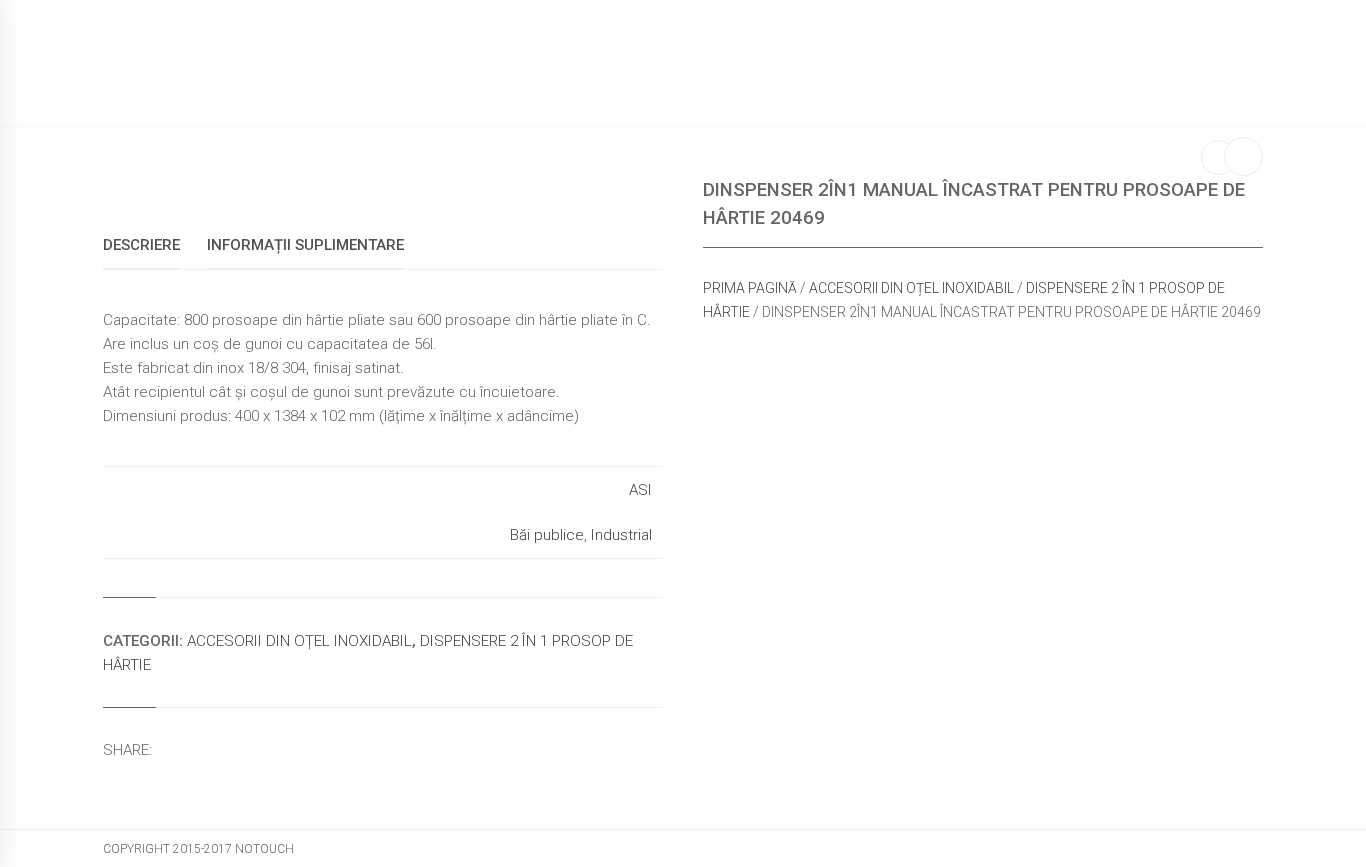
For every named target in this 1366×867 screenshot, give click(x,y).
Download (983, 85)
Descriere (141, 245)
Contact (1089, 85)
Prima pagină (750, 288)
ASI (640, 490)
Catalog (776, 85)
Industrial (621, 535)
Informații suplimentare (305, 245)
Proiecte (875, 85)
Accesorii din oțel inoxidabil (911, 288)
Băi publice (547, 535)
